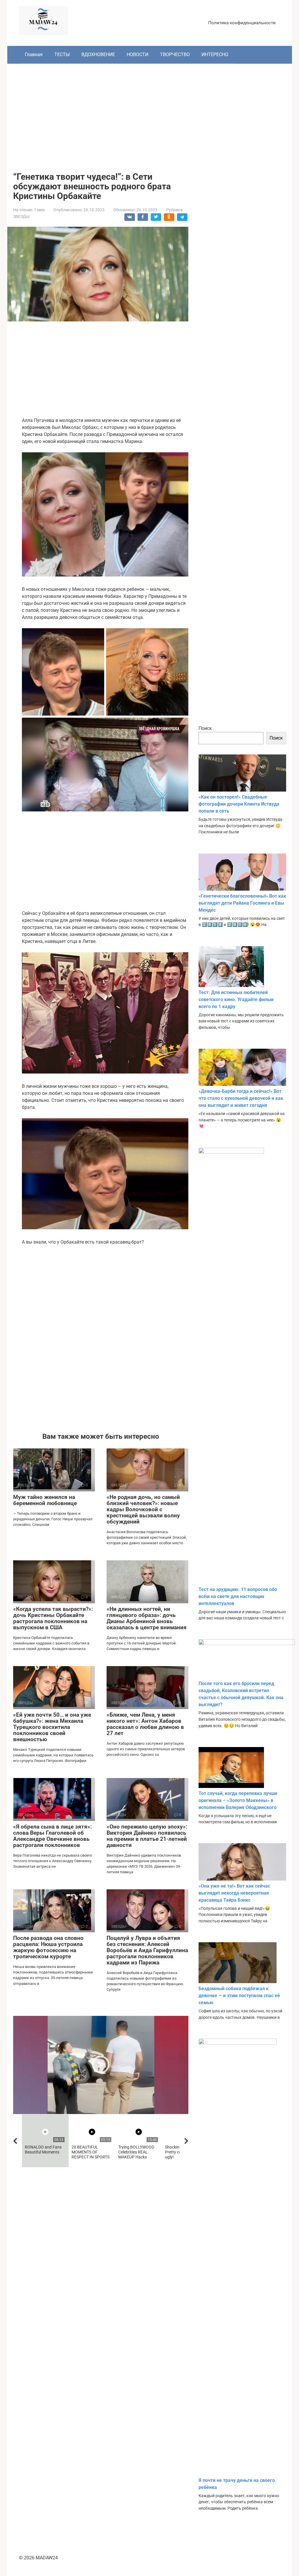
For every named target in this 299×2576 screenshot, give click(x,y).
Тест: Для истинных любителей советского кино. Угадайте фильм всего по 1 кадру (236, 999)
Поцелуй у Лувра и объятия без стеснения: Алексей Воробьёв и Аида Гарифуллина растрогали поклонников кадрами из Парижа (147, 1950)
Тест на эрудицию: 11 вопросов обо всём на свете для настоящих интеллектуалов (238, 1596)
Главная (34, 54)
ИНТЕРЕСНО (215, 54)
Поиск (205, 728)
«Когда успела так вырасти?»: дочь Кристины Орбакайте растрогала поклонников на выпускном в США (53, 1618)
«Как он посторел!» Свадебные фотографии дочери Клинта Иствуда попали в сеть (239, 804)
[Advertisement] (150, 113)
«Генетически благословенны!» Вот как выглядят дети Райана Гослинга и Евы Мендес (242, 903)
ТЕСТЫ (62, 54)
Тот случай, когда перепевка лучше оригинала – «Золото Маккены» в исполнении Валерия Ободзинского (238, 1800)
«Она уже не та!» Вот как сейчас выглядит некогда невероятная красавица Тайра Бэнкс (234, 1893)
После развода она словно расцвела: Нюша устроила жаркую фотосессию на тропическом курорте (48, 1947)
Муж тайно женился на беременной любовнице (45, 1500)
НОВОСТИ (138, 54)
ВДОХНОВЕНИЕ (98, 54)
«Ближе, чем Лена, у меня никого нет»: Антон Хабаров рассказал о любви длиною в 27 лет (145, 1724)
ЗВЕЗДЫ (21, 217)
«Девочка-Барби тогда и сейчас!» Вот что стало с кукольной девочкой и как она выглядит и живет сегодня (241, 1098)
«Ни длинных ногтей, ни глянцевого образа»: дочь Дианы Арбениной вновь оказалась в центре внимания (147, 1618)
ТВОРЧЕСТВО (175, 54)
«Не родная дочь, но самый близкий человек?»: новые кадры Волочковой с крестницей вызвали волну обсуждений (143, 1509)
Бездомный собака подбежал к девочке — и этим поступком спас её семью (239, 1996)
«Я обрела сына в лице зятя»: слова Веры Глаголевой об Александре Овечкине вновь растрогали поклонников (52, 1836)
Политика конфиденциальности (242, 23)
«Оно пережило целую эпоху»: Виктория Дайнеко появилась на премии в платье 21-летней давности (147, 1836)
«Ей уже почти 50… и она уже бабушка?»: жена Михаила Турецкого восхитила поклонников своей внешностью (52, 1727)
